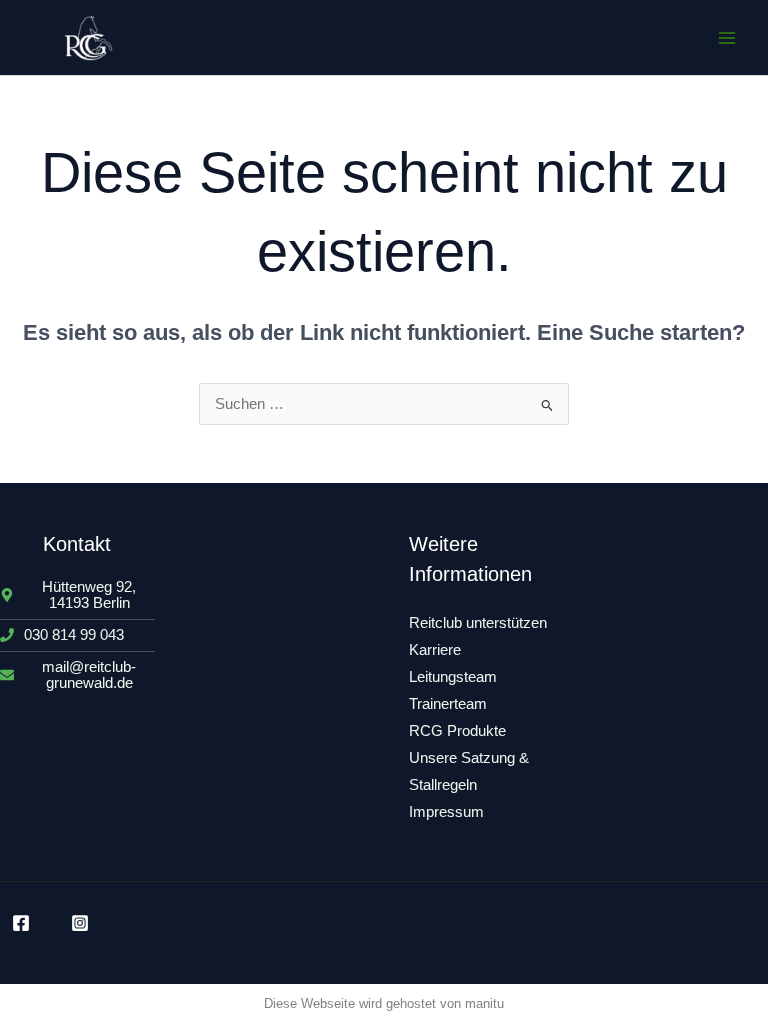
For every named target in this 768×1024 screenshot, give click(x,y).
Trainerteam (448, 704)
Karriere (435, 650)
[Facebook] (21, 923)
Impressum (446, 812)
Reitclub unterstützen (478, 623)
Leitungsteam (453, 677)
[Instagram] (80, 923)
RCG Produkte (457, 731)
